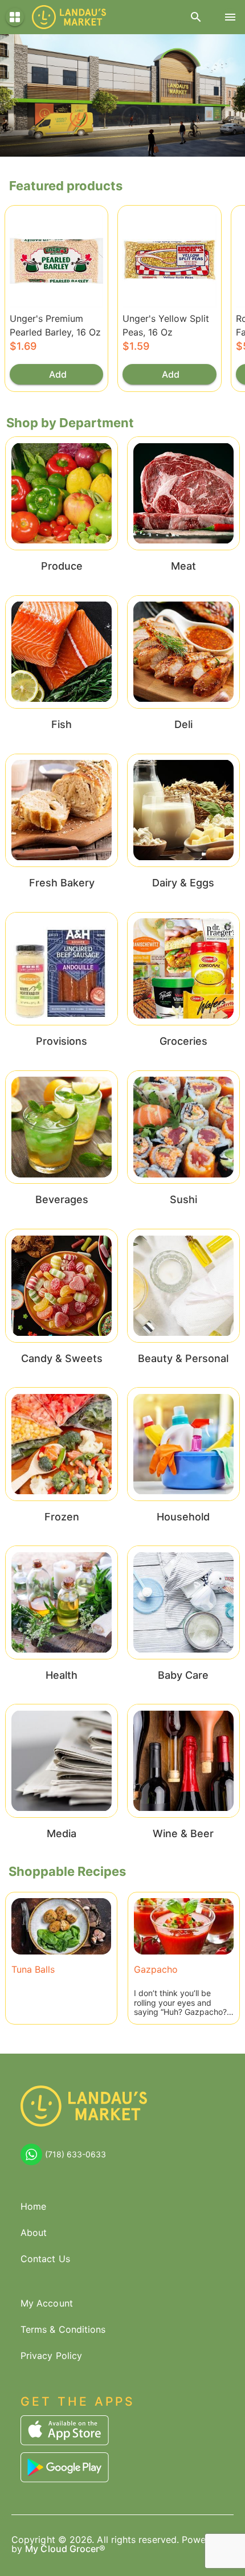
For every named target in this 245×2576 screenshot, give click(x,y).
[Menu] (230, 17)
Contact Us (45, 2259)
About (34, 2232)
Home (33, 2206)
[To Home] (69, 17)
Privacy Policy (51, 2356)
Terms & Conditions (63, 2329)
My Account (47, 2303)
